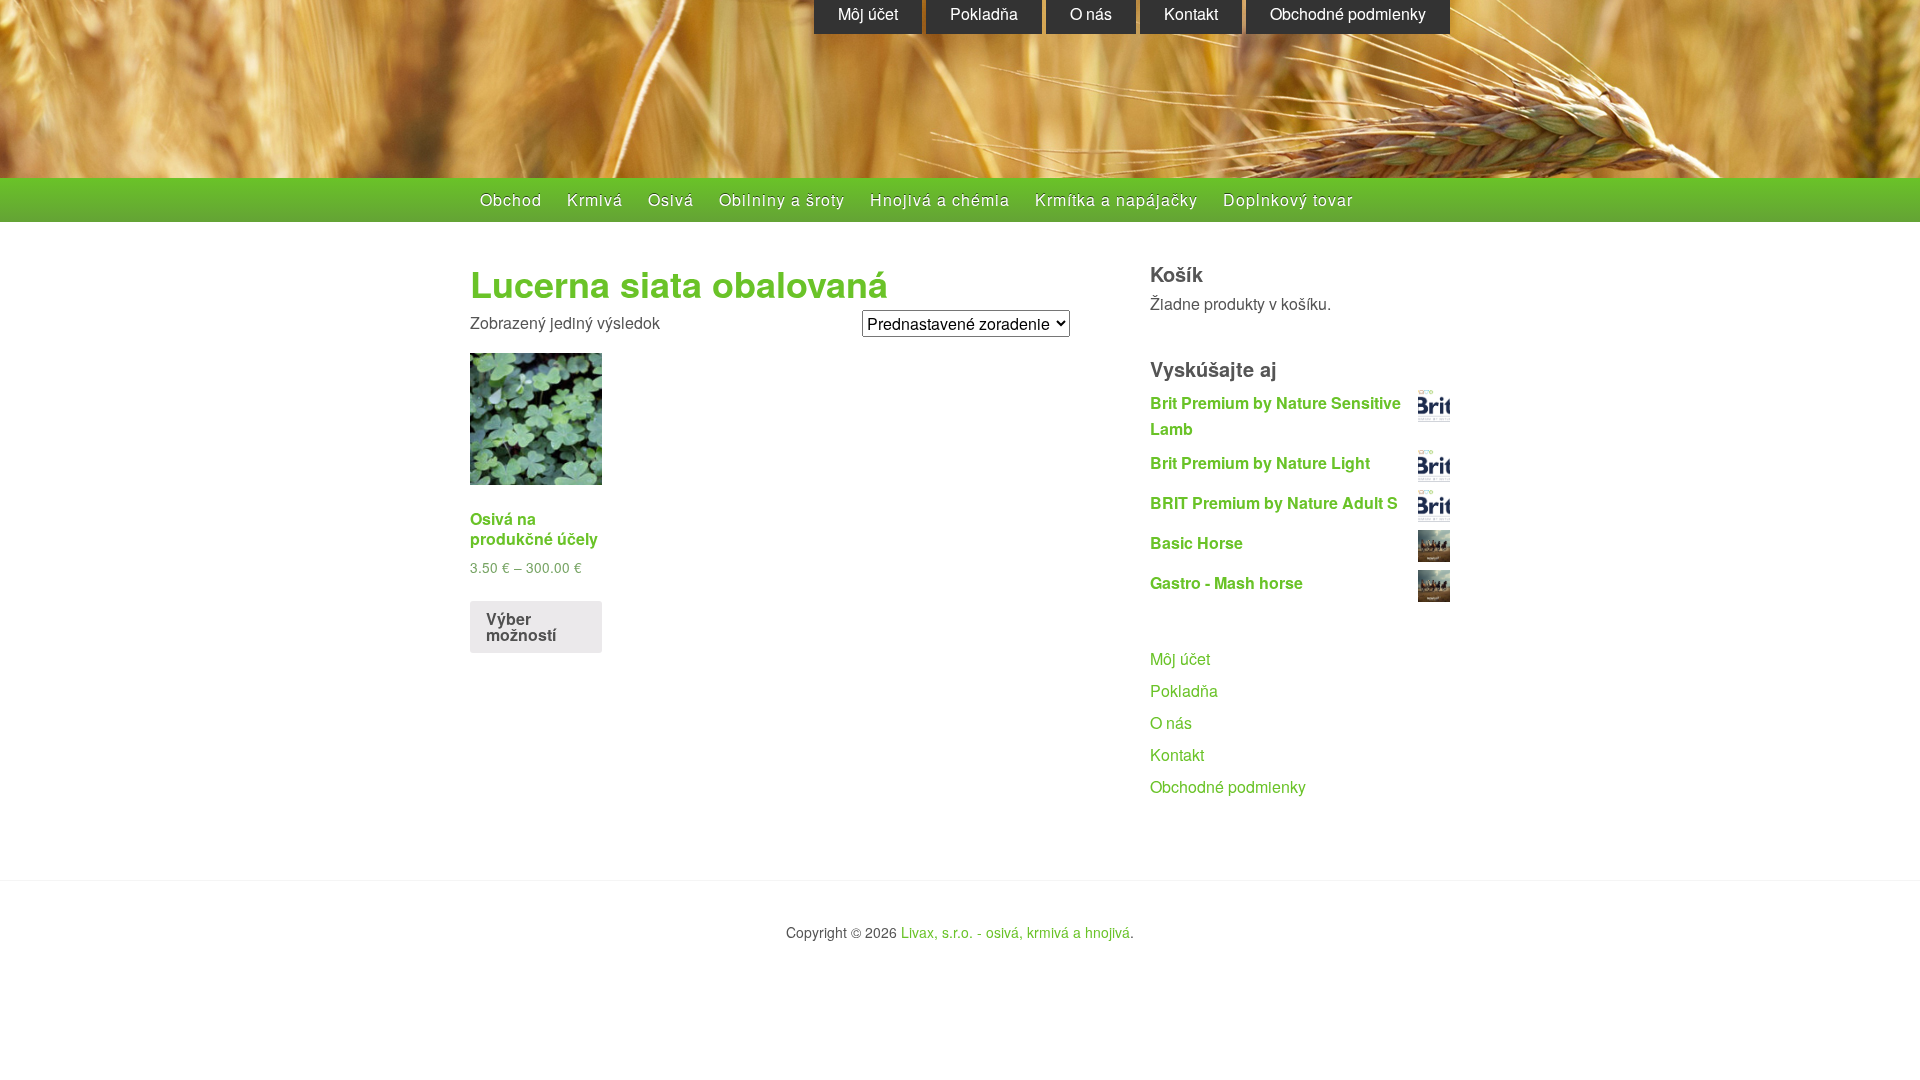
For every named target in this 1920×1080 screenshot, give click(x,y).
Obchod (511, 199)
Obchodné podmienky (1228, 786)
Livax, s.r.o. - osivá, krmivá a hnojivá (1015, 932)
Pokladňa (1184, 690)
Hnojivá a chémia (940, 199)
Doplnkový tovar (1288, 199)
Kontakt (1177, 754)
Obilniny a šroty (782, 199)
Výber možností (521, 626)
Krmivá (595, 199)
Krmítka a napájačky (1116, 199)
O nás (1171, 722)
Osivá (671, 199)
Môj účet (1180, 658)
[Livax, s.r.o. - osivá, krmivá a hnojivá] (666, 112)
